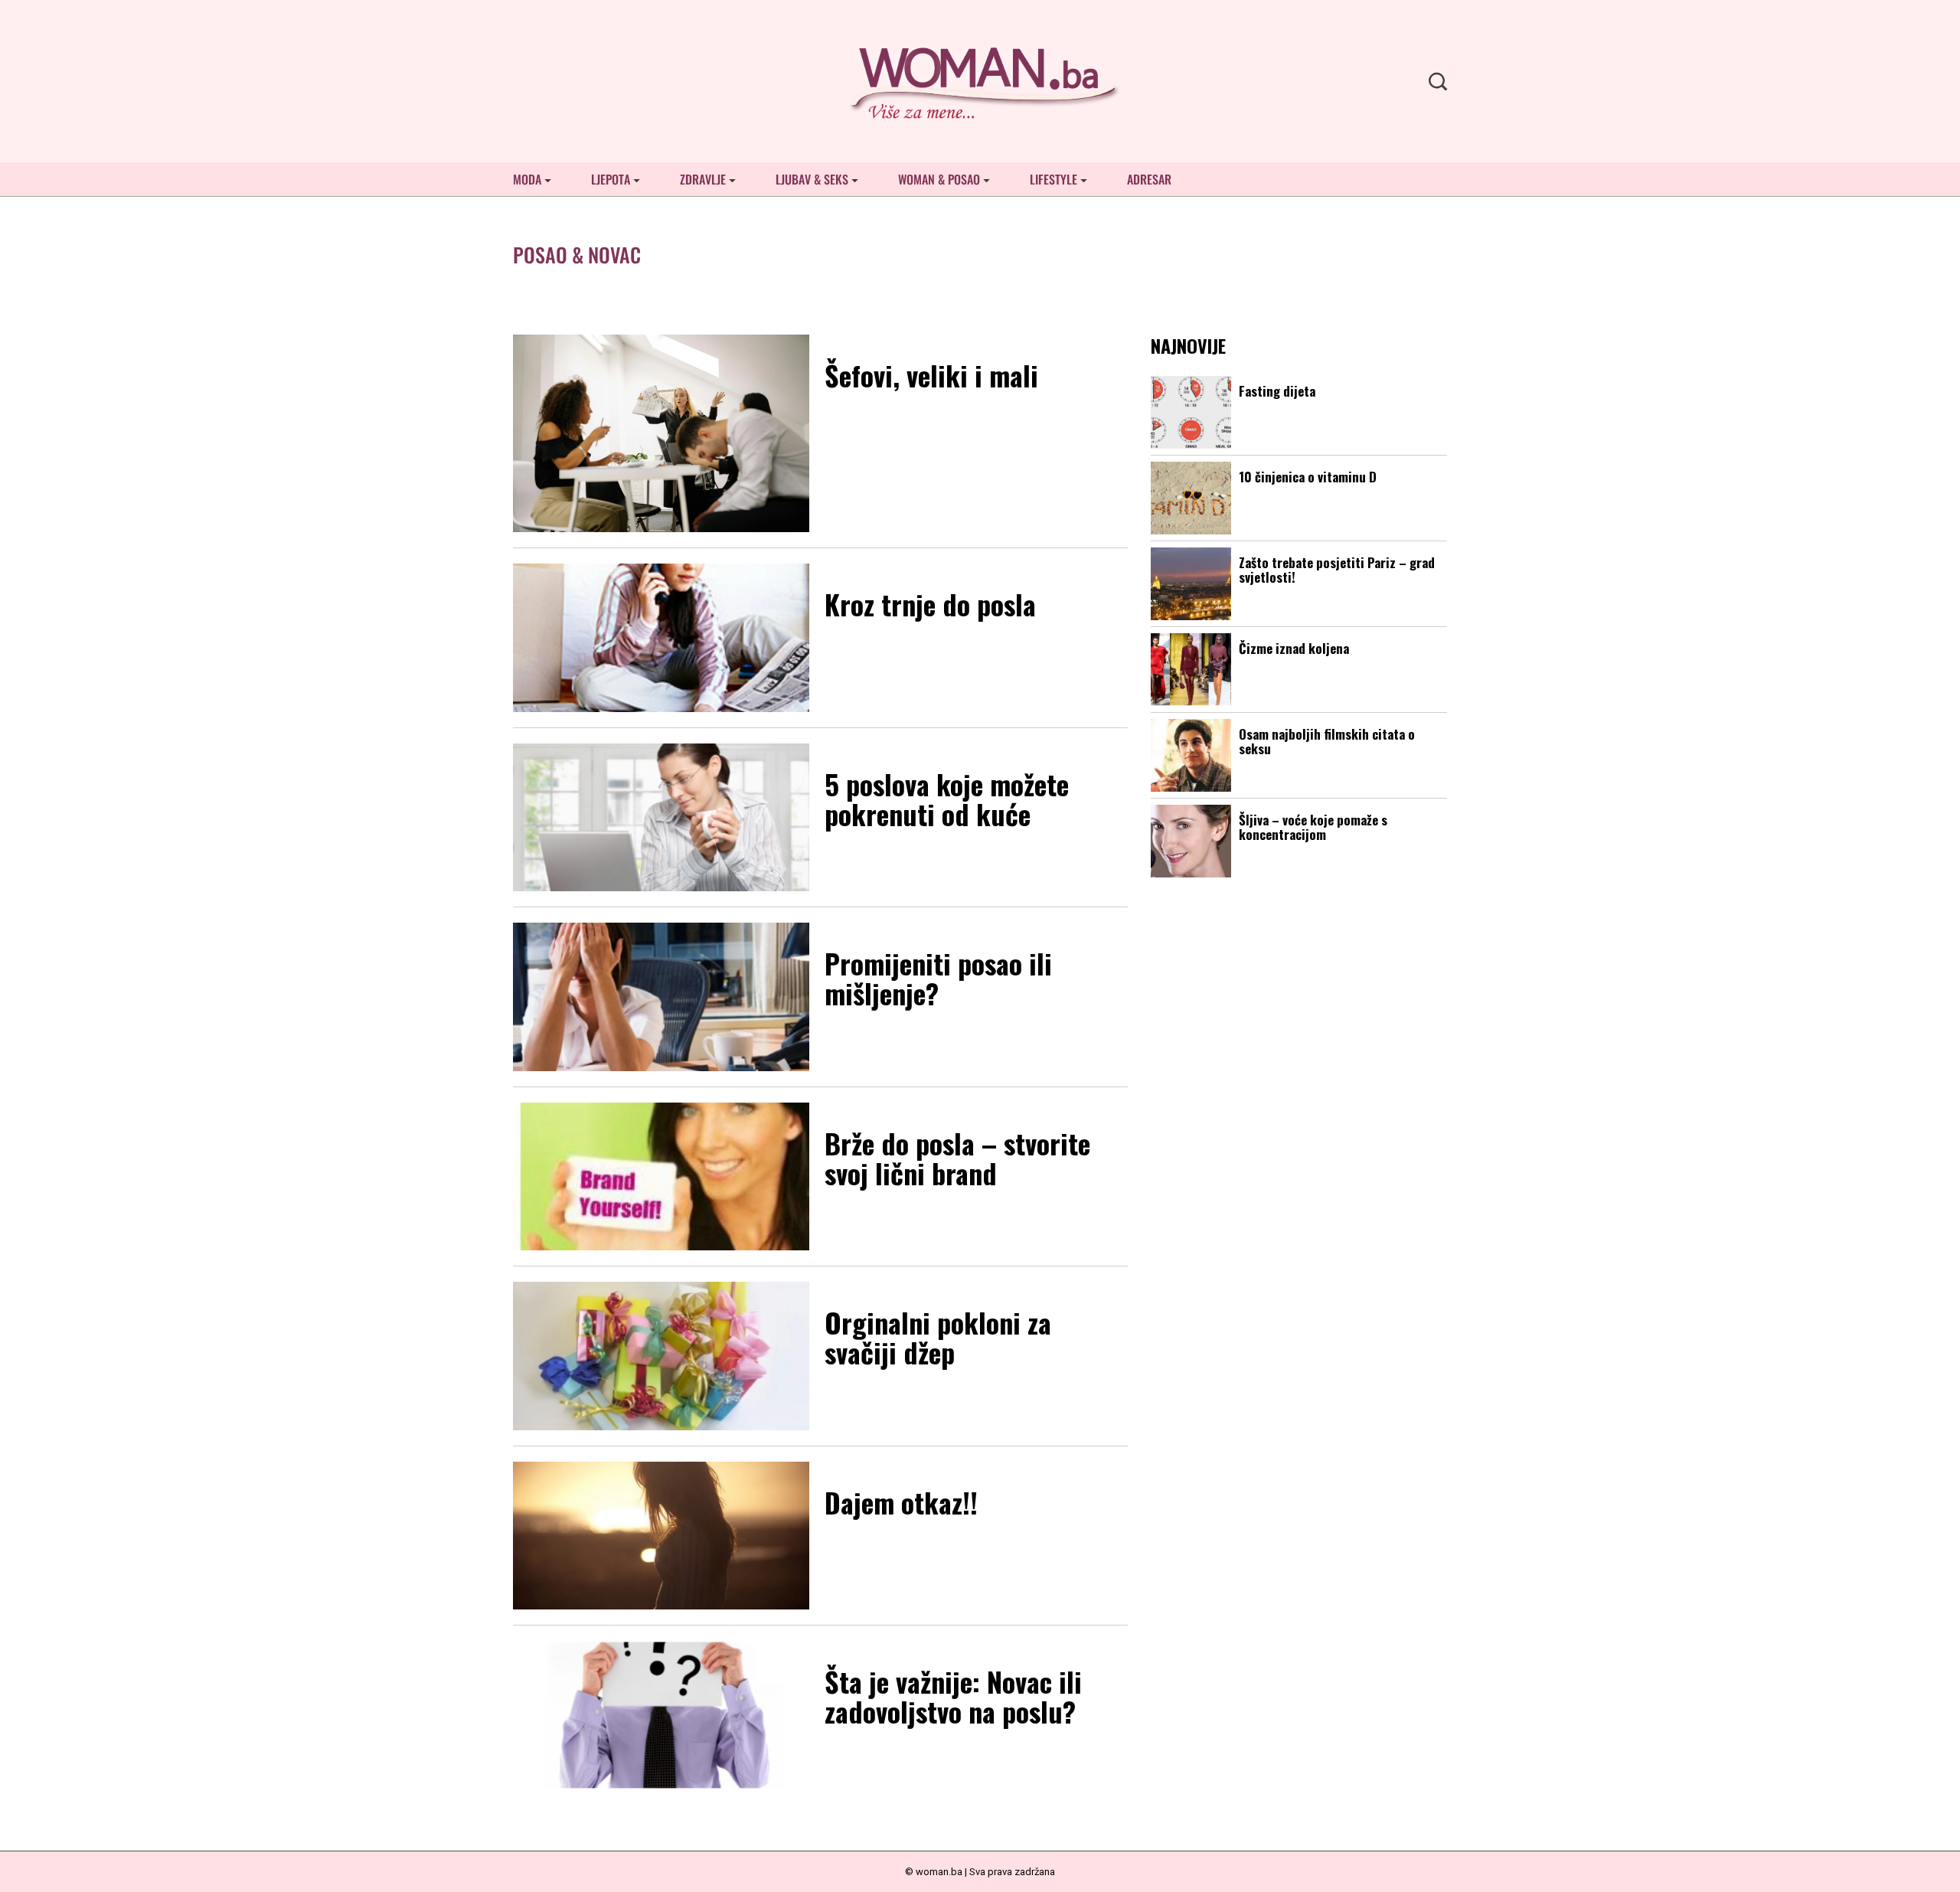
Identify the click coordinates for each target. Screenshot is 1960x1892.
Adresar (1149, 179)
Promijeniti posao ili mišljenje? (938, 978)
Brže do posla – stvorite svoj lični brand (957, 1158)
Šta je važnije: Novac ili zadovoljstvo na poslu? (953, 1696)
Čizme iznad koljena (1294, 648)
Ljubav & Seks (812, 179)
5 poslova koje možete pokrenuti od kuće (947, 799)
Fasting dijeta (1277, 391)
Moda (527, 179)
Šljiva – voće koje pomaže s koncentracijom (1313, 827)
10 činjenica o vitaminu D (1308, 477)
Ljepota (611, 179)
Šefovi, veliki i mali (931, 375)
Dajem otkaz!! (901, 1502)
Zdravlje (703, 179)
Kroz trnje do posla (930, 604)
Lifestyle (1053, 179)
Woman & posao (939, 179)
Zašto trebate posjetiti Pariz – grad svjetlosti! (1337, 570)
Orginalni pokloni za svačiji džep (938, 1337)
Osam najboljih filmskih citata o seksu (1327, 741)
